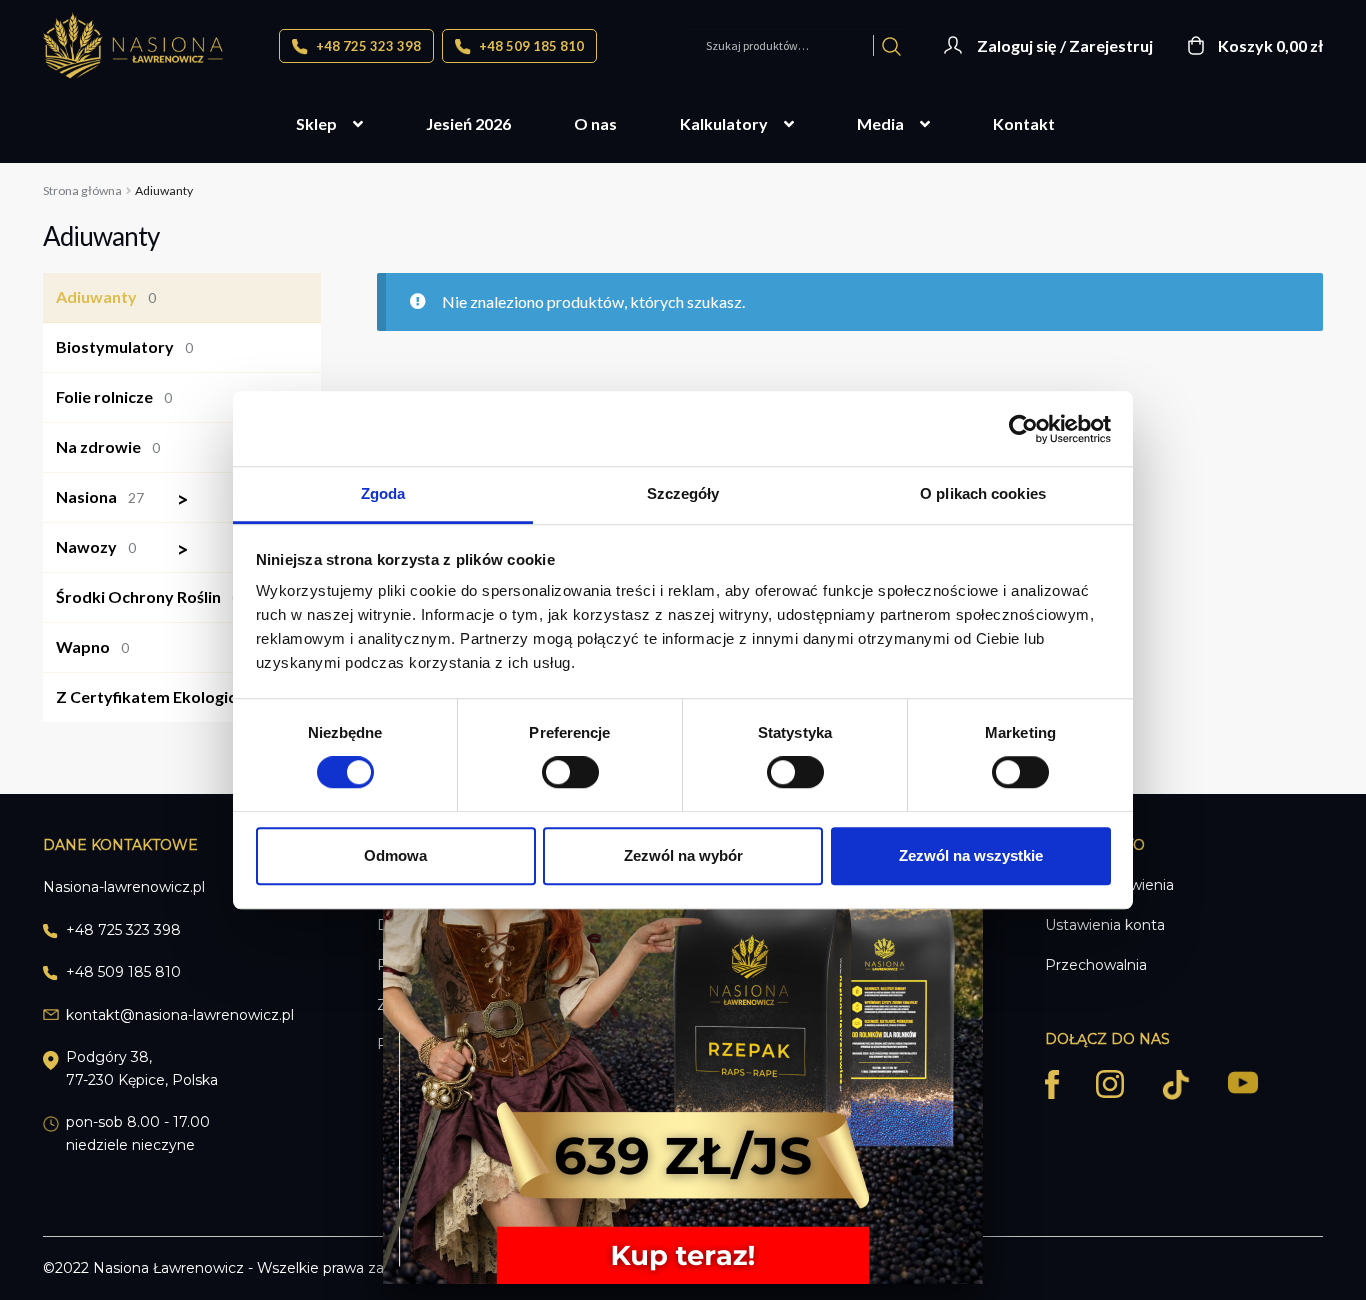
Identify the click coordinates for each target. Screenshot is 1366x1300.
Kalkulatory (724, 123)
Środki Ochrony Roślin (148, 596)
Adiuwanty (106, 296)
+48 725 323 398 (367, 46)
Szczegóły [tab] (683, 493)
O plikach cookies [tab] (983, 493)
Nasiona (122, 499)
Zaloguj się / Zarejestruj (1065, 45)
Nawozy (122, 549)
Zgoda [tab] (383, 493)
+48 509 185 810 (530, 46)
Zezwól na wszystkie (971, 855)
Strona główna (82, 190)
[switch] (570, 772)
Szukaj (891, 45)
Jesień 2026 (468, 123)
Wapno (92, 646)
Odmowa (395, 855)
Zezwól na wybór (683, 855)
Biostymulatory (124, 346)
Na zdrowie (108, 446)
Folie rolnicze (114, 396)
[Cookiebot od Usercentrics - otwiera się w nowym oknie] (1023, 429)
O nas (595, 123)
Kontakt (1024, 123)
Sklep (316, 123)
